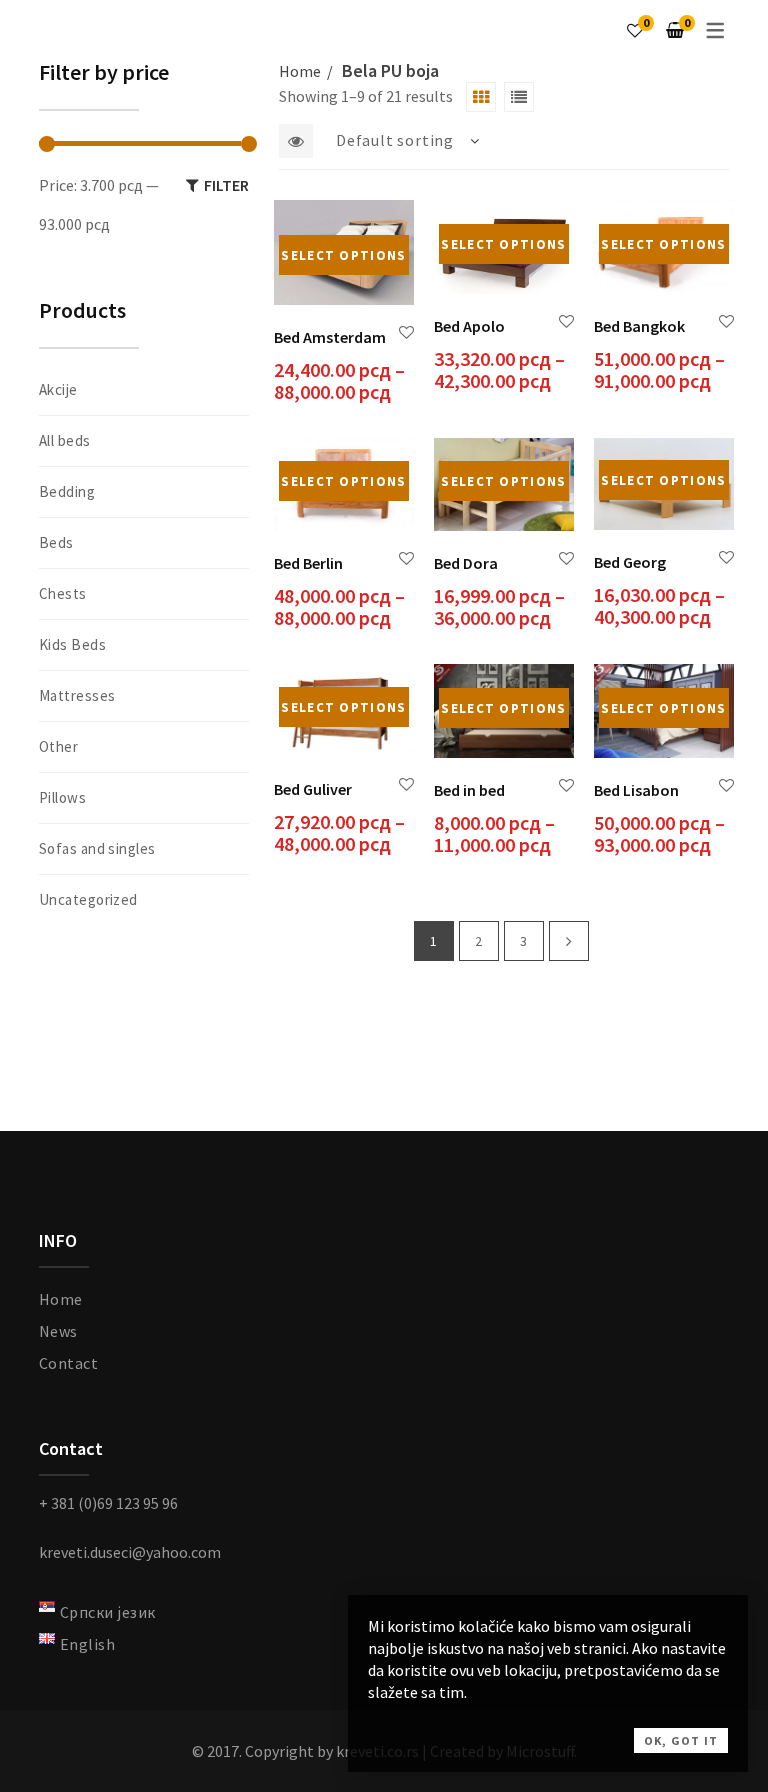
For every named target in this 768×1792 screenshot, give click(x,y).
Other (58, 746)
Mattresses (77, 695)
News (58, 1331)
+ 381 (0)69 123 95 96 (108, 1503)
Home (300, 71)
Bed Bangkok (639, 326)
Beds (56, 542)
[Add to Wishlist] (406, 332)
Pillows (62, 797)
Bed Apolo (469, 326)
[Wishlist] (635, 30)
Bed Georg (630, 562)
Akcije (58, 389)
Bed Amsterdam (330, 337)
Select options (343, 255)
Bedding (67, 491)
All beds (65, 440)
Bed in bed (469, 790)
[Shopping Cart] (675, 30)
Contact (68, 1363)
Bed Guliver (313, 789)
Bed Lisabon (636, 790)
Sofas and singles (97, 848)
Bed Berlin (308, 563)
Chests (63, 593)
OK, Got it (681, 1740)
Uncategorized (88, 899)
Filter (226, 185)
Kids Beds (72, 644)
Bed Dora (466, 563)
